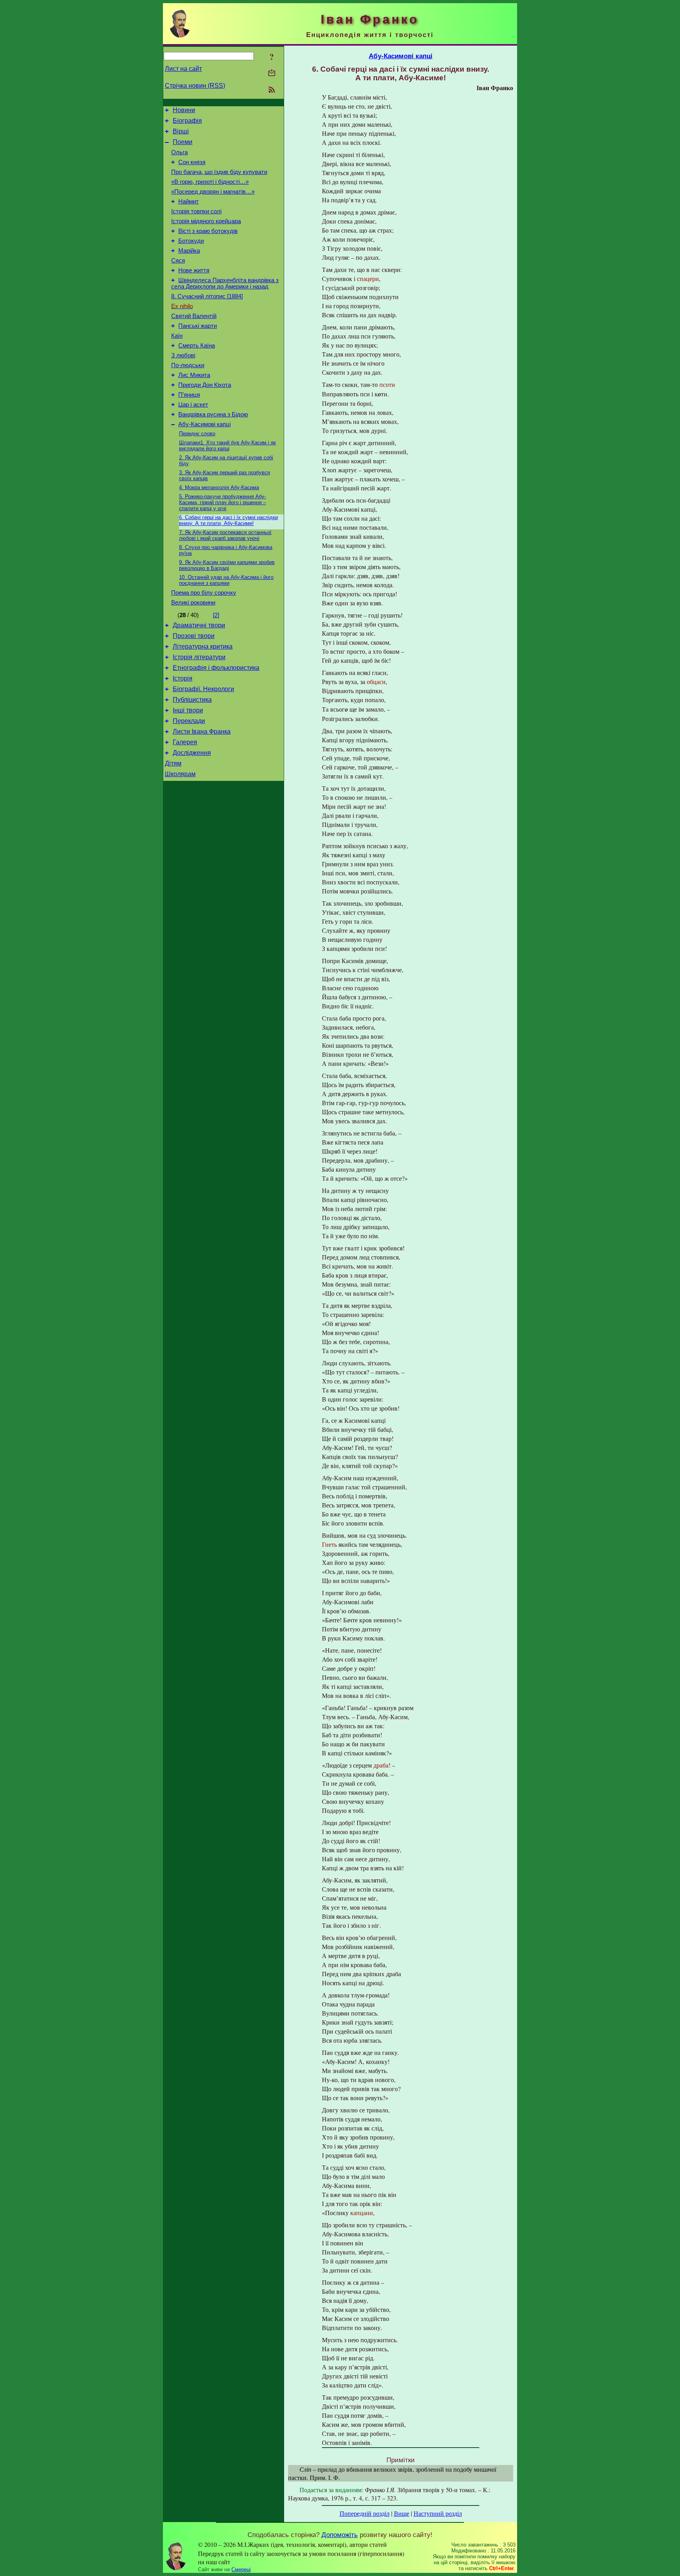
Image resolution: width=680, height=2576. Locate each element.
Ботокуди (191, 241)
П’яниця (189, 395)
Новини (184, 110)
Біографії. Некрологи (203, 689)
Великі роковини (193, 603)
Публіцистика (192, 700)
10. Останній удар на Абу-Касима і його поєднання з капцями (226, 580)
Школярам (180, 774)
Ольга (179, 152)
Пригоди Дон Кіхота (205, 385)
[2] (216, 615)
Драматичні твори (199, 625)
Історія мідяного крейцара (206, 221)
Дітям (173, 763)
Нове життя (194, 270)
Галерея (185, 742)
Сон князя (192, 162)
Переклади (189, 721)
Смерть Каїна (197, 346)
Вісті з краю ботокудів (208, 231)
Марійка (189, 251)
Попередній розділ (365, 2513)
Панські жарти (198, 326)
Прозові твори (194, 636)
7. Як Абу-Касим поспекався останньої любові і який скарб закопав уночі (225, 535)
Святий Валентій (194, 316)
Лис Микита (194, 375)
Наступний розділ (438, 2513)
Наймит (188, 202)
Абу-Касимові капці (204, 424)
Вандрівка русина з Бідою (213, 414)
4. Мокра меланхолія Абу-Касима (219, 487)
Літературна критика (203, 646)
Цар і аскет (193, 405)
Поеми (183, 142)
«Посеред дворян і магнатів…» (213, 192)
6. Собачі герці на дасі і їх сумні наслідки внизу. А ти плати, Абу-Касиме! (228, 520)
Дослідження (192, 753)
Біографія (187, 121)
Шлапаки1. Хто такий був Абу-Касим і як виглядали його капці (227, 446)
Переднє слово (197, 434)
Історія (183, 678)
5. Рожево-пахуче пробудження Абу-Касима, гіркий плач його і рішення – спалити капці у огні (223, 502)
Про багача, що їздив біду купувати (219, 172)
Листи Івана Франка (202, 731)
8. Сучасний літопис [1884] (207, 296)
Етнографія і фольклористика (216, 668)
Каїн (177, 336)
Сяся (178, 261)
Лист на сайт (183, 69)
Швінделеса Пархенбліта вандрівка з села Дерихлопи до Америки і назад (225, 283)
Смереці (241, 2570)
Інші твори (188, 710)
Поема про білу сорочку (204, 593)
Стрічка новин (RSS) (195, 86)
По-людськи (188, 365)
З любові (183, 355)
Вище (402, 2513)
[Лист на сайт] (272, 73)
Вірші (181, 131)
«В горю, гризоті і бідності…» (210, 182)
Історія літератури (199, 657)
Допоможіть (340, 2535)
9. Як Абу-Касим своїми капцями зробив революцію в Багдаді (227, 565)
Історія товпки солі (196, 211)
